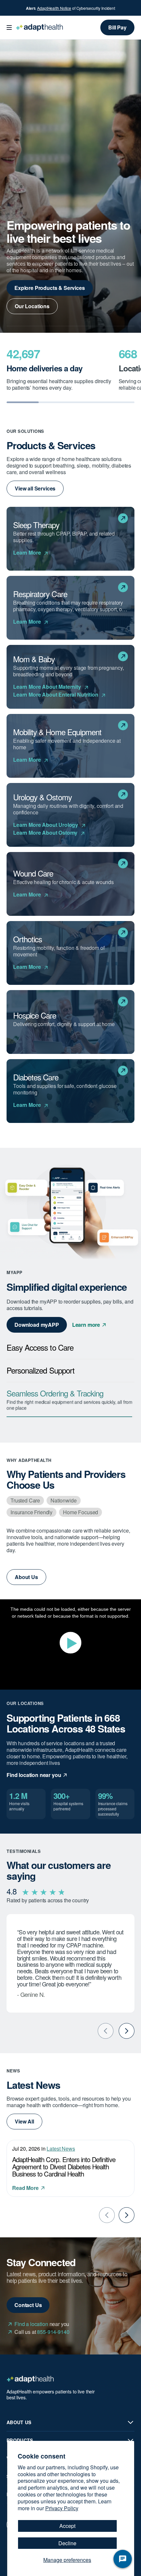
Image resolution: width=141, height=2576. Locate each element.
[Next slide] (127, 2031)
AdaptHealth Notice (54, 8)
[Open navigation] (9, 27)
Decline (67, 2543)
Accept (67, 2526)
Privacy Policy (62, 2508)
